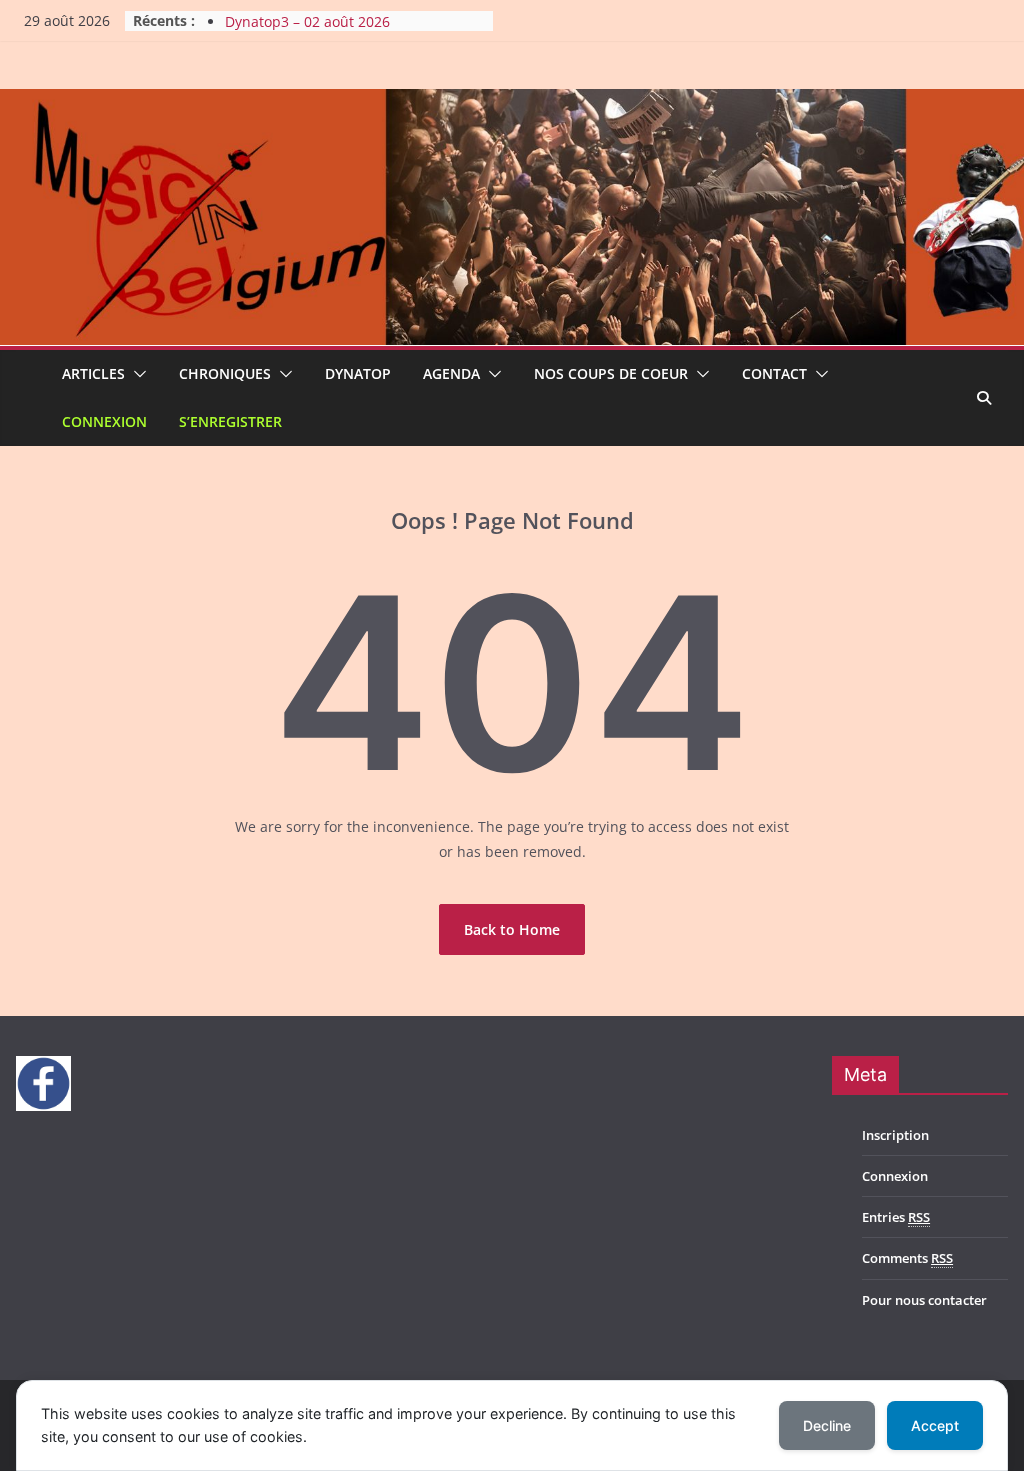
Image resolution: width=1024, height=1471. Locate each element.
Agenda (451, 373)
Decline (827, 1425)
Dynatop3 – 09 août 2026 (307, 13)
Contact (774, 373)
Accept (935, 1425)
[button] (136, 374)
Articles (93, 373)
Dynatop (358, 373)
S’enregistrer (230, 421)
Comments (907, 1258)
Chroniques (225, 373)
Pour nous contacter (924, 1300)
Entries (896, 1217)
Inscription (895, 1135)
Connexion (104, 421)
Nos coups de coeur (611, 373)
